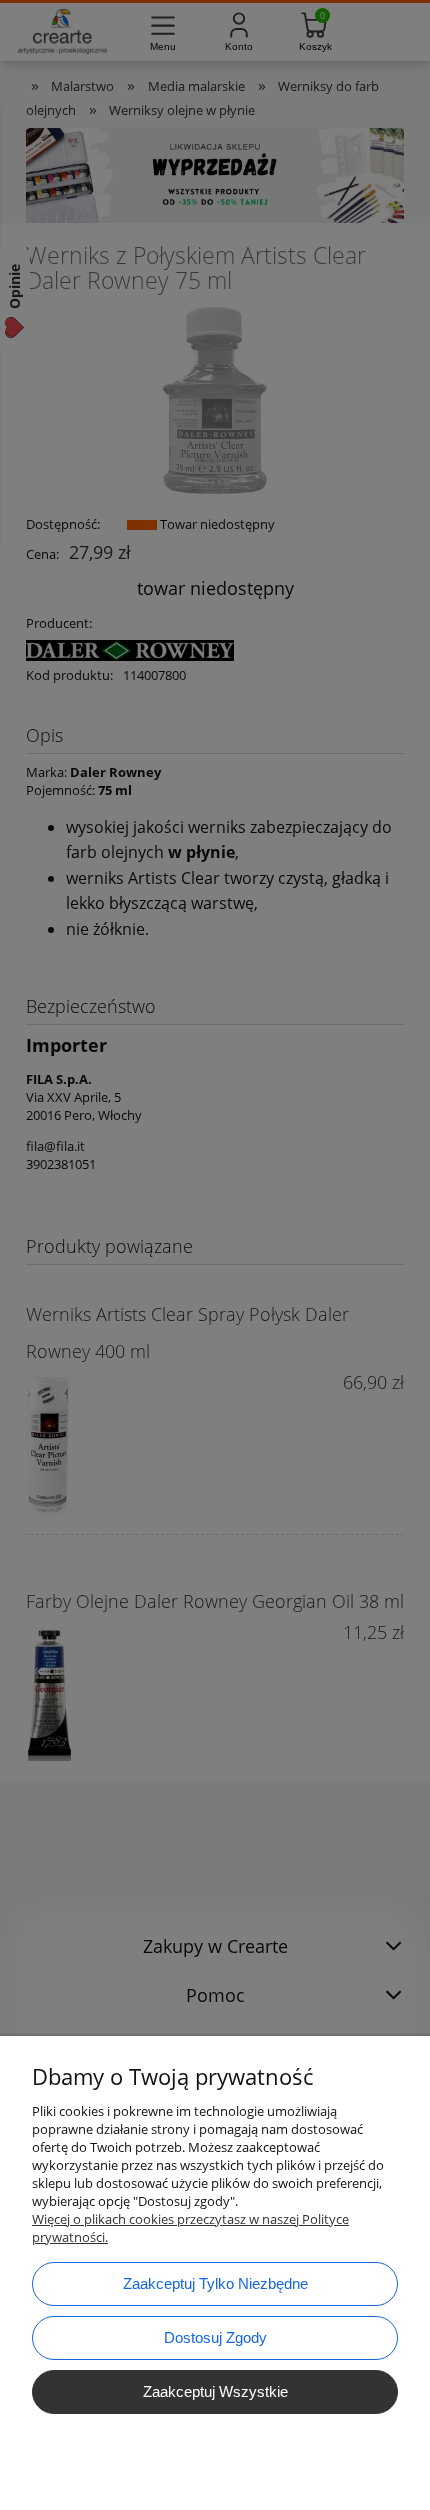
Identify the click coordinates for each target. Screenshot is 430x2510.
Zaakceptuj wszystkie (215, 2391)
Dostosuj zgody (215, 2337)
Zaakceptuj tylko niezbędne (215, 2283)
